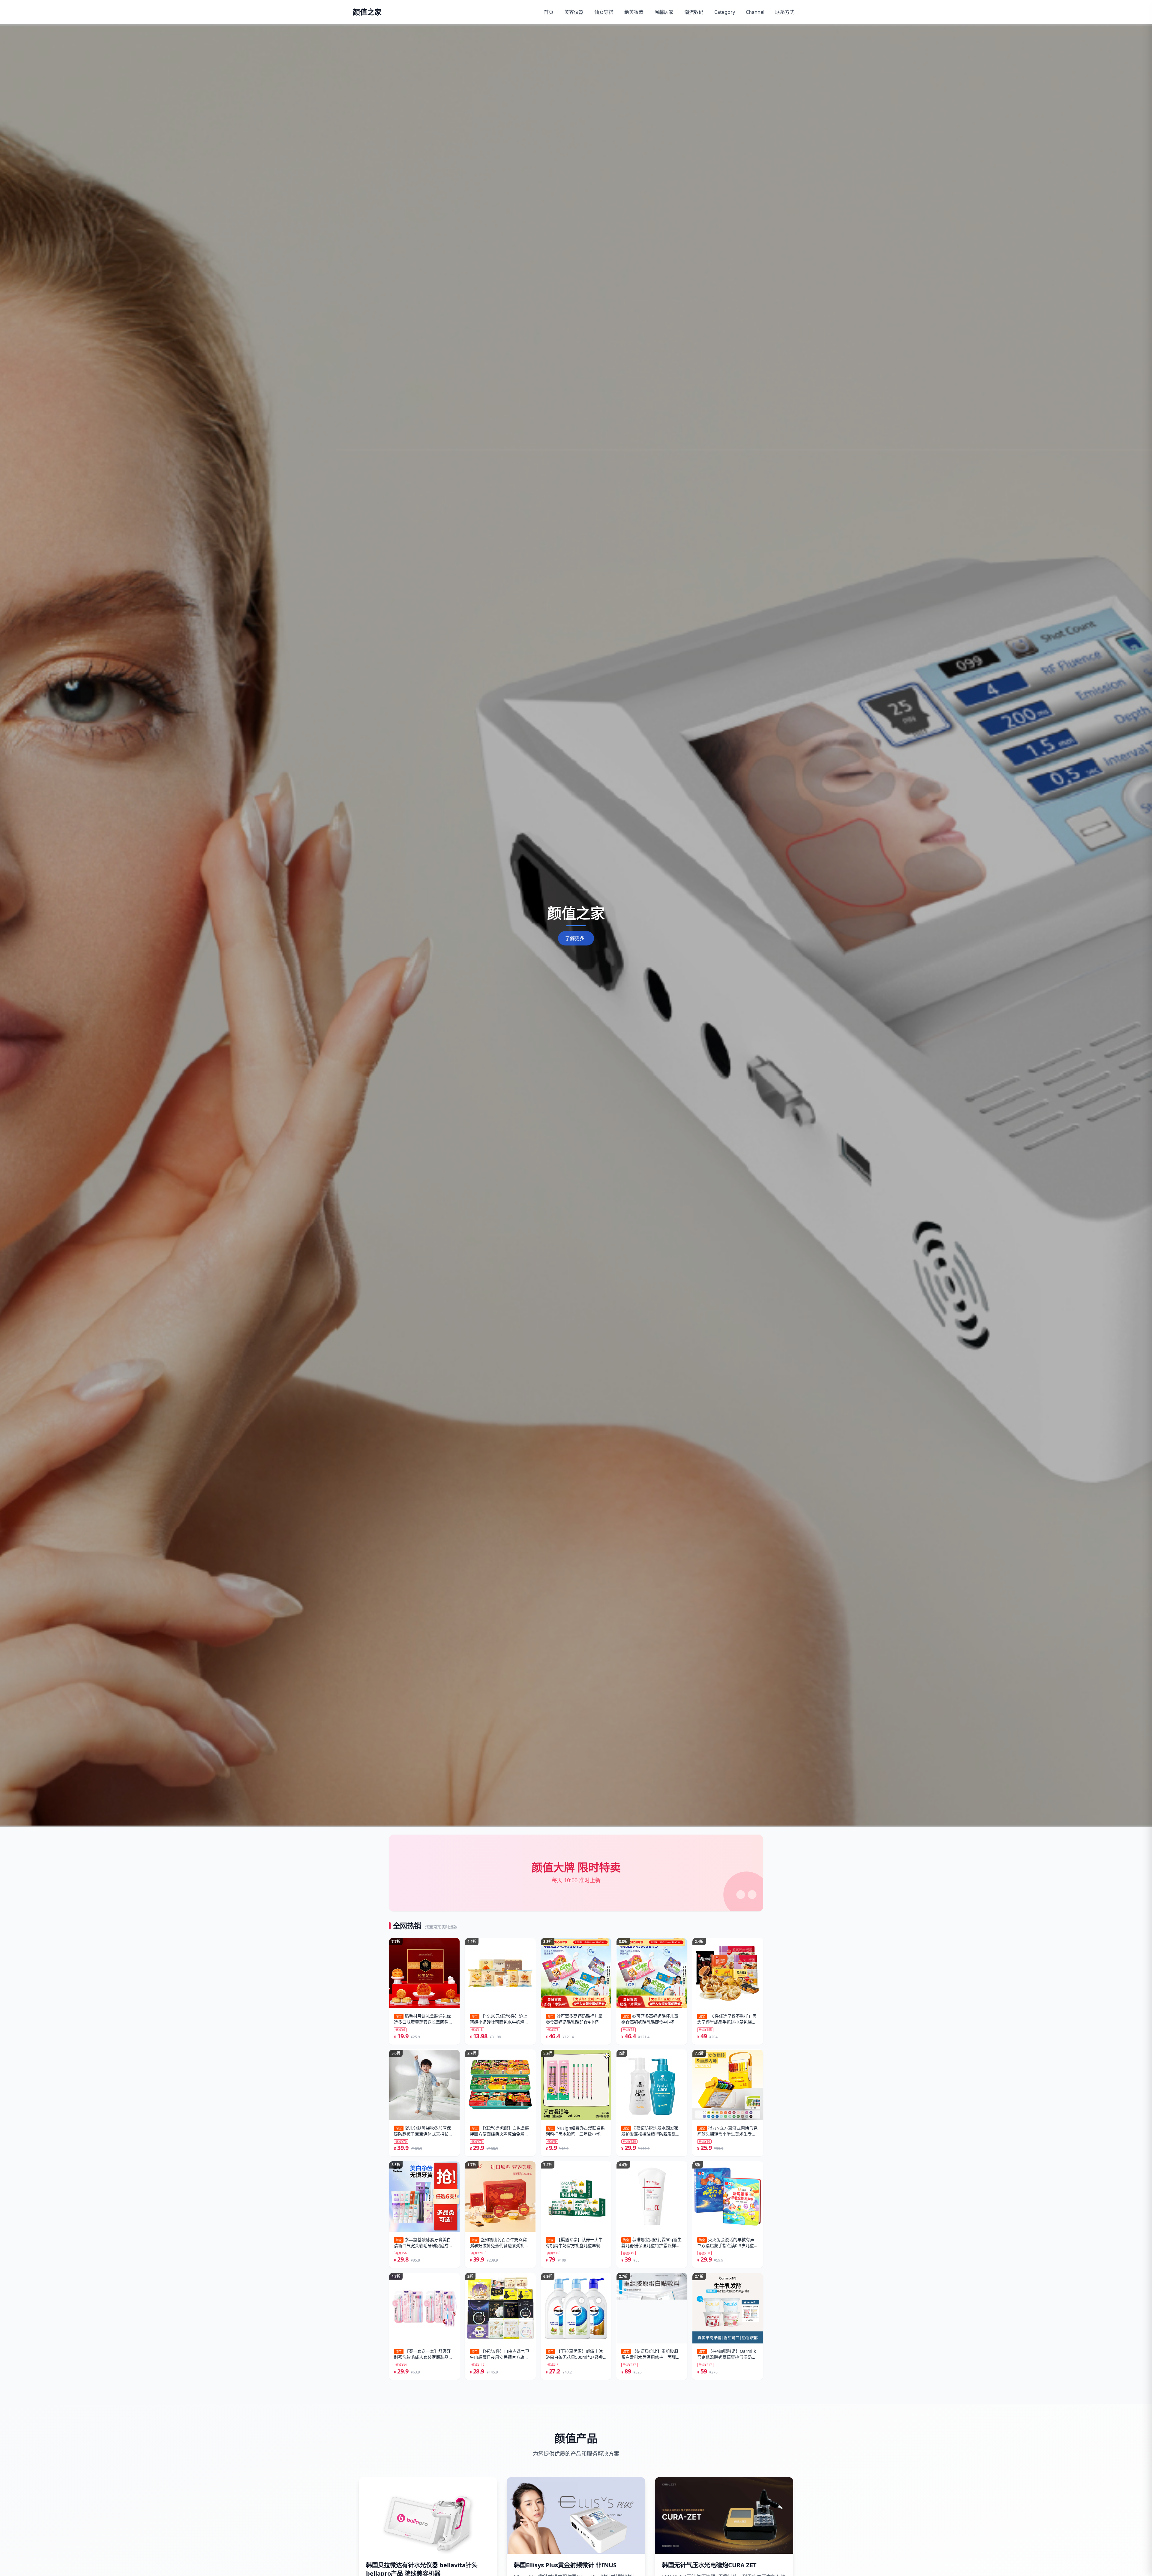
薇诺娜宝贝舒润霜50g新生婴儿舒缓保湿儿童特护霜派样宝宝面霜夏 (651, 2243)
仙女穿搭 (604, 12)
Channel (755, 12)
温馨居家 (664, 12)
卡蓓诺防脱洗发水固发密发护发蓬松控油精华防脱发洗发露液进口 (651, 2131)
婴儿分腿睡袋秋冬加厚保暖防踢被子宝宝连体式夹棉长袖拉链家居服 (423, 2131)
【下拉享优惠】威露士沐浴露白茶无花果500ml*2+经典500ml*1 (574, 2354)
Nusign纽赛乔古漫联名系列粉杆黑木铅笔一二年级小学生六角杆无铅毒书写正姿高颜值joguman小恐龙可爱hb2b (575, 2131)
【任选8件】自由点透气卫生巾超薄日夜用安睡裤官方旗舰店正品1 (499, 2354)
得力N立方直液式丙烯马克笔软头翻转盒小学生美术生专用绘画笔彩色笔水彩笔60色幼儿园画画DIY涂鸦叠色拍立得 (727, 2131)
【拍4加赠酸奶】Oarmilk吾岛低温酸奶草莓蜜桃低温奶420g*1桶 (726, 2354)
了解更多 (575, 938)
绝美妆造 (634, 12)
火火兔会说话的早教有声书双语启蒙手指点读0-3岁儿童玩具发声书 (726, 2243)
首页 (549, 12)
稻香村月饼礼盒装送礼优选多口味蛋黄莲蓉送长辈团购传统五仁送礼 (423, 2019)
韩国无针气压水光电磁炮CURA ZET (709, 2565)
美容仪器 (574, 12)
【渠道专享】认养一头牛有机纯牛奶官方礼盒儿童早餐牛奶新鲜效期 (575, 2243)
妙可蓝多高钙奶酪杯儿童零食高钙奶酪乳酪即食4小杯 (574, 2019)
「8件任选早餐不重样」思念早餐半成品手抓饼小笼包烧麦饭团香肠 (727, 2019)
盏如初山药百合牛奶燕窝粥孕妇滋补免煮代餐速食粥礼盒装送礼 (499, 2243)
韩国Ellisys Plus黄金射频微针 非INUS (565, 2565)
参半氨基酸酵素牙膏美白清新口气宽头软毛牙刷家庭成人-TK (424, 2243)
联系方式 (785, 12)
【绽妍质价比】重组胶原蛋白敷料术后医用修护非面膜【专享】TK (650, 2354)
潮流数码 (694, 12)
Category (725, 12)
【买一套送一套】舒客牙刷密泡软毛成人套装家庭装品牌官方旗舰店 (423, 2354)
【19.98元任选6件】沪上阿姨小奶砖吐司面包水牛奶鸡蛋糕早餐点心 (499, 2019)
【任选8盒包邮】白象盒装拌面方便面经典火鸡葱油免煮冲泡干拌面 (499, 2131)
